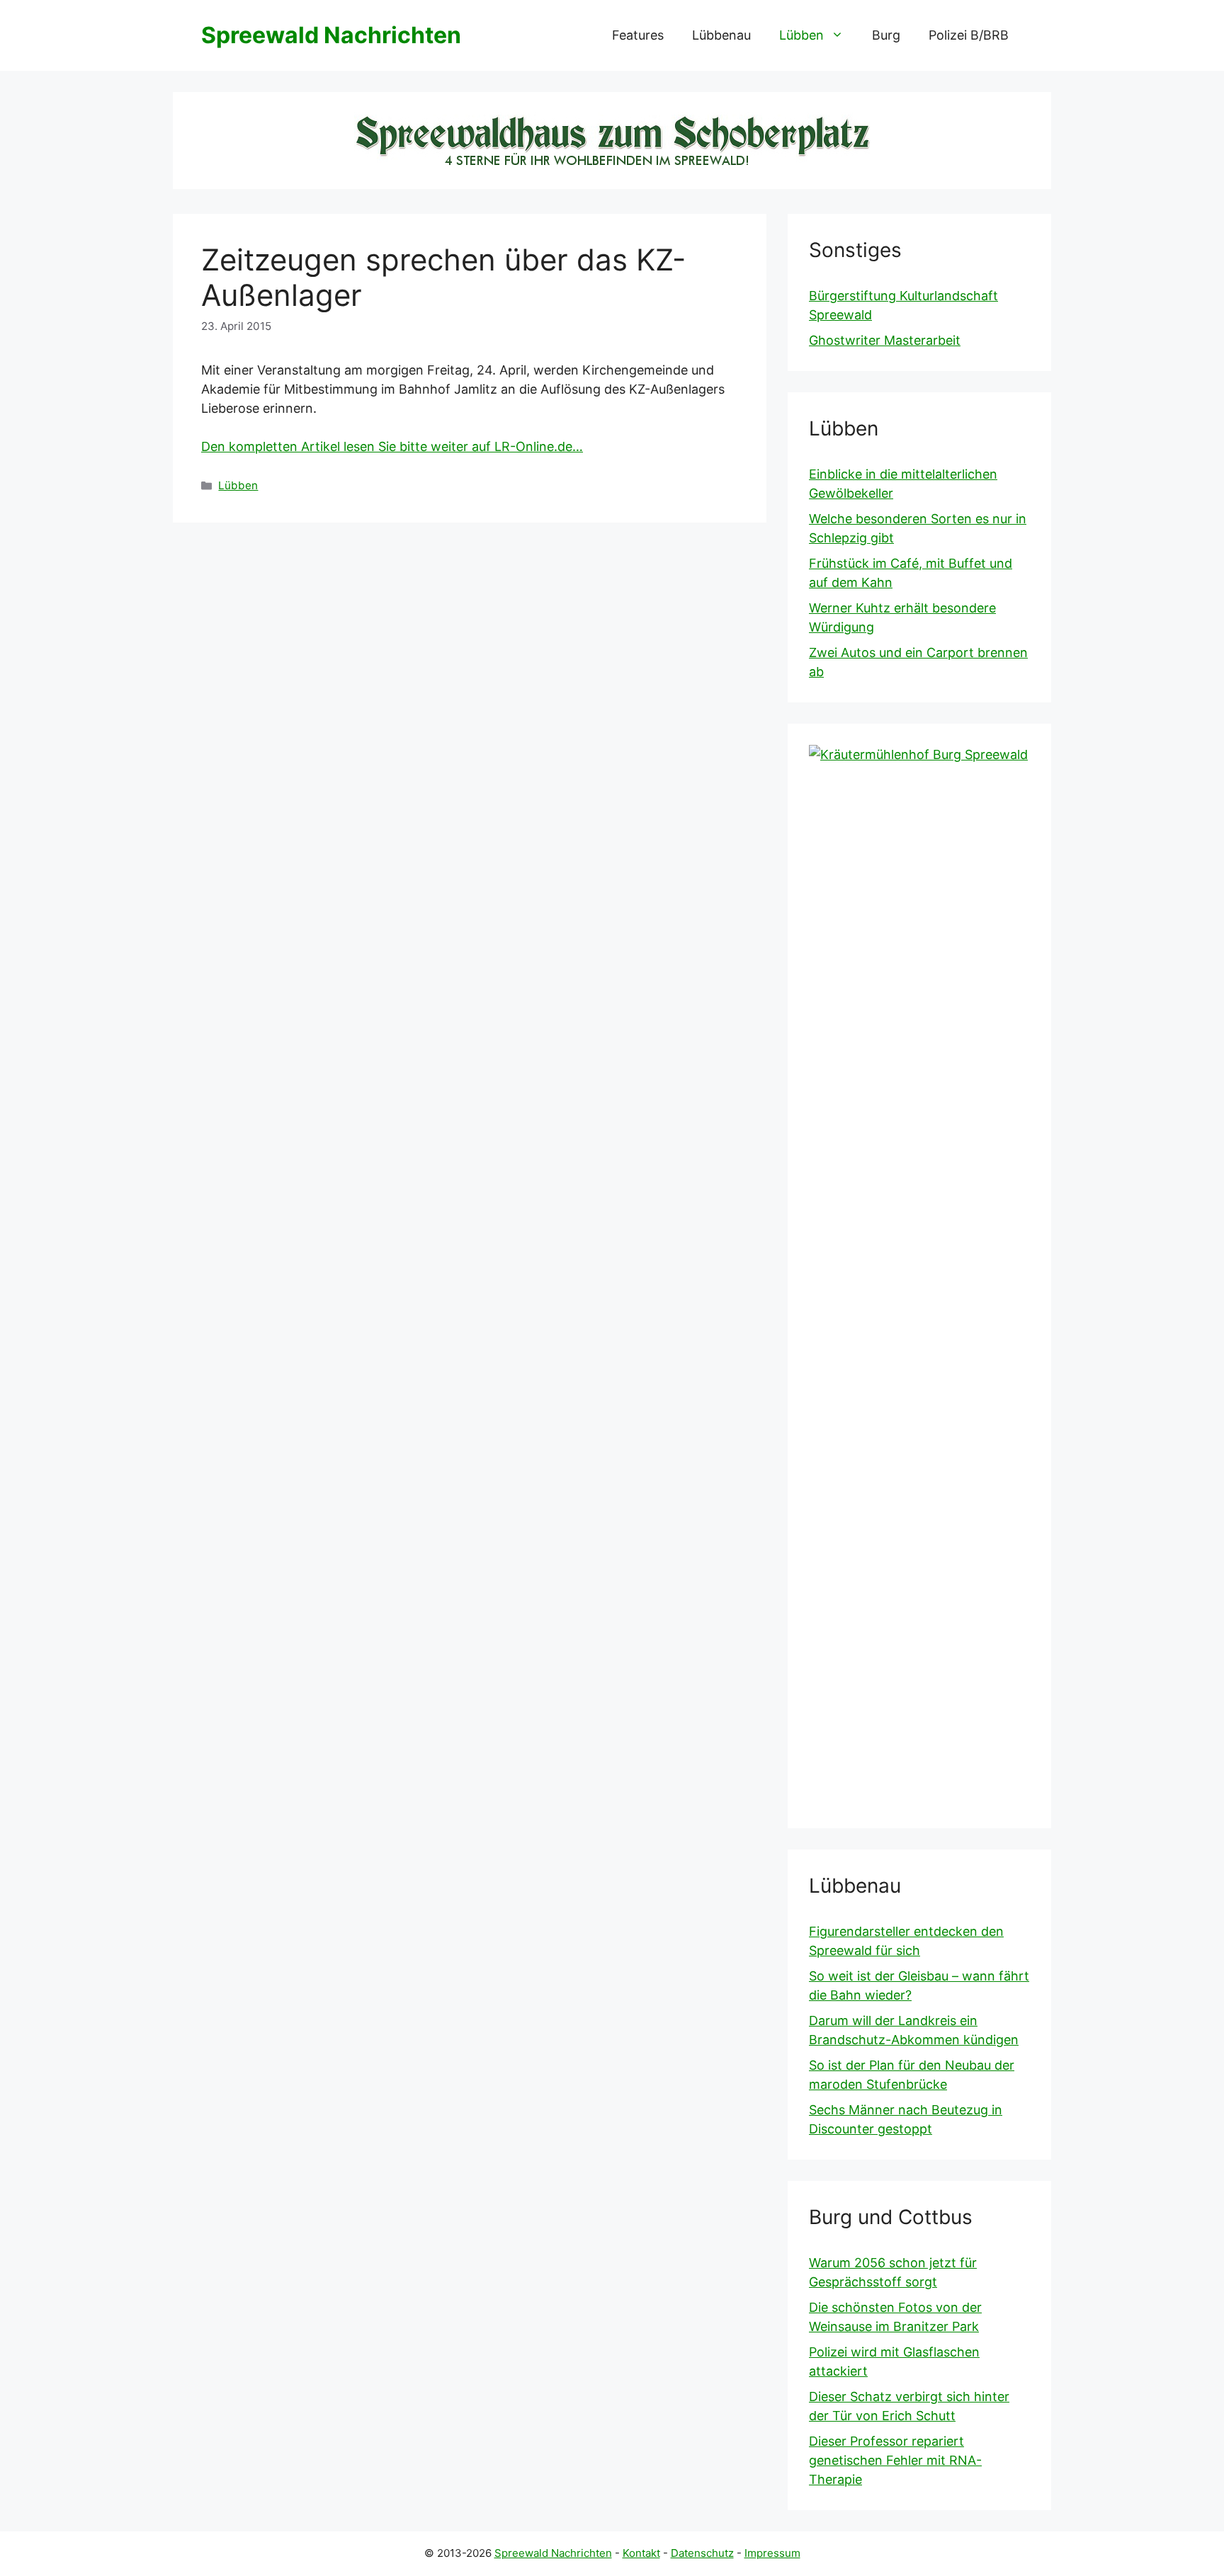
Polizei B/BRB (969, 35)
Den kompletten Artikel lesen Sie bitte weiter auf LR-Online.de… (392, 446)
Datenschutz (702, 2553)
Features (638, 35)
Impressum (772, 2553)
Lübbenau (721, 35)
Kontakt (641, 2553)
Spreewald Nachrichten (331, 35)
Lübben (801, 35)
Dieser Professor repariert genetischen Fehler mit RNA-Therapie (895, 2460)
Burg (886, 35)
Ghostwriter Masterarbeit (885, 340)
